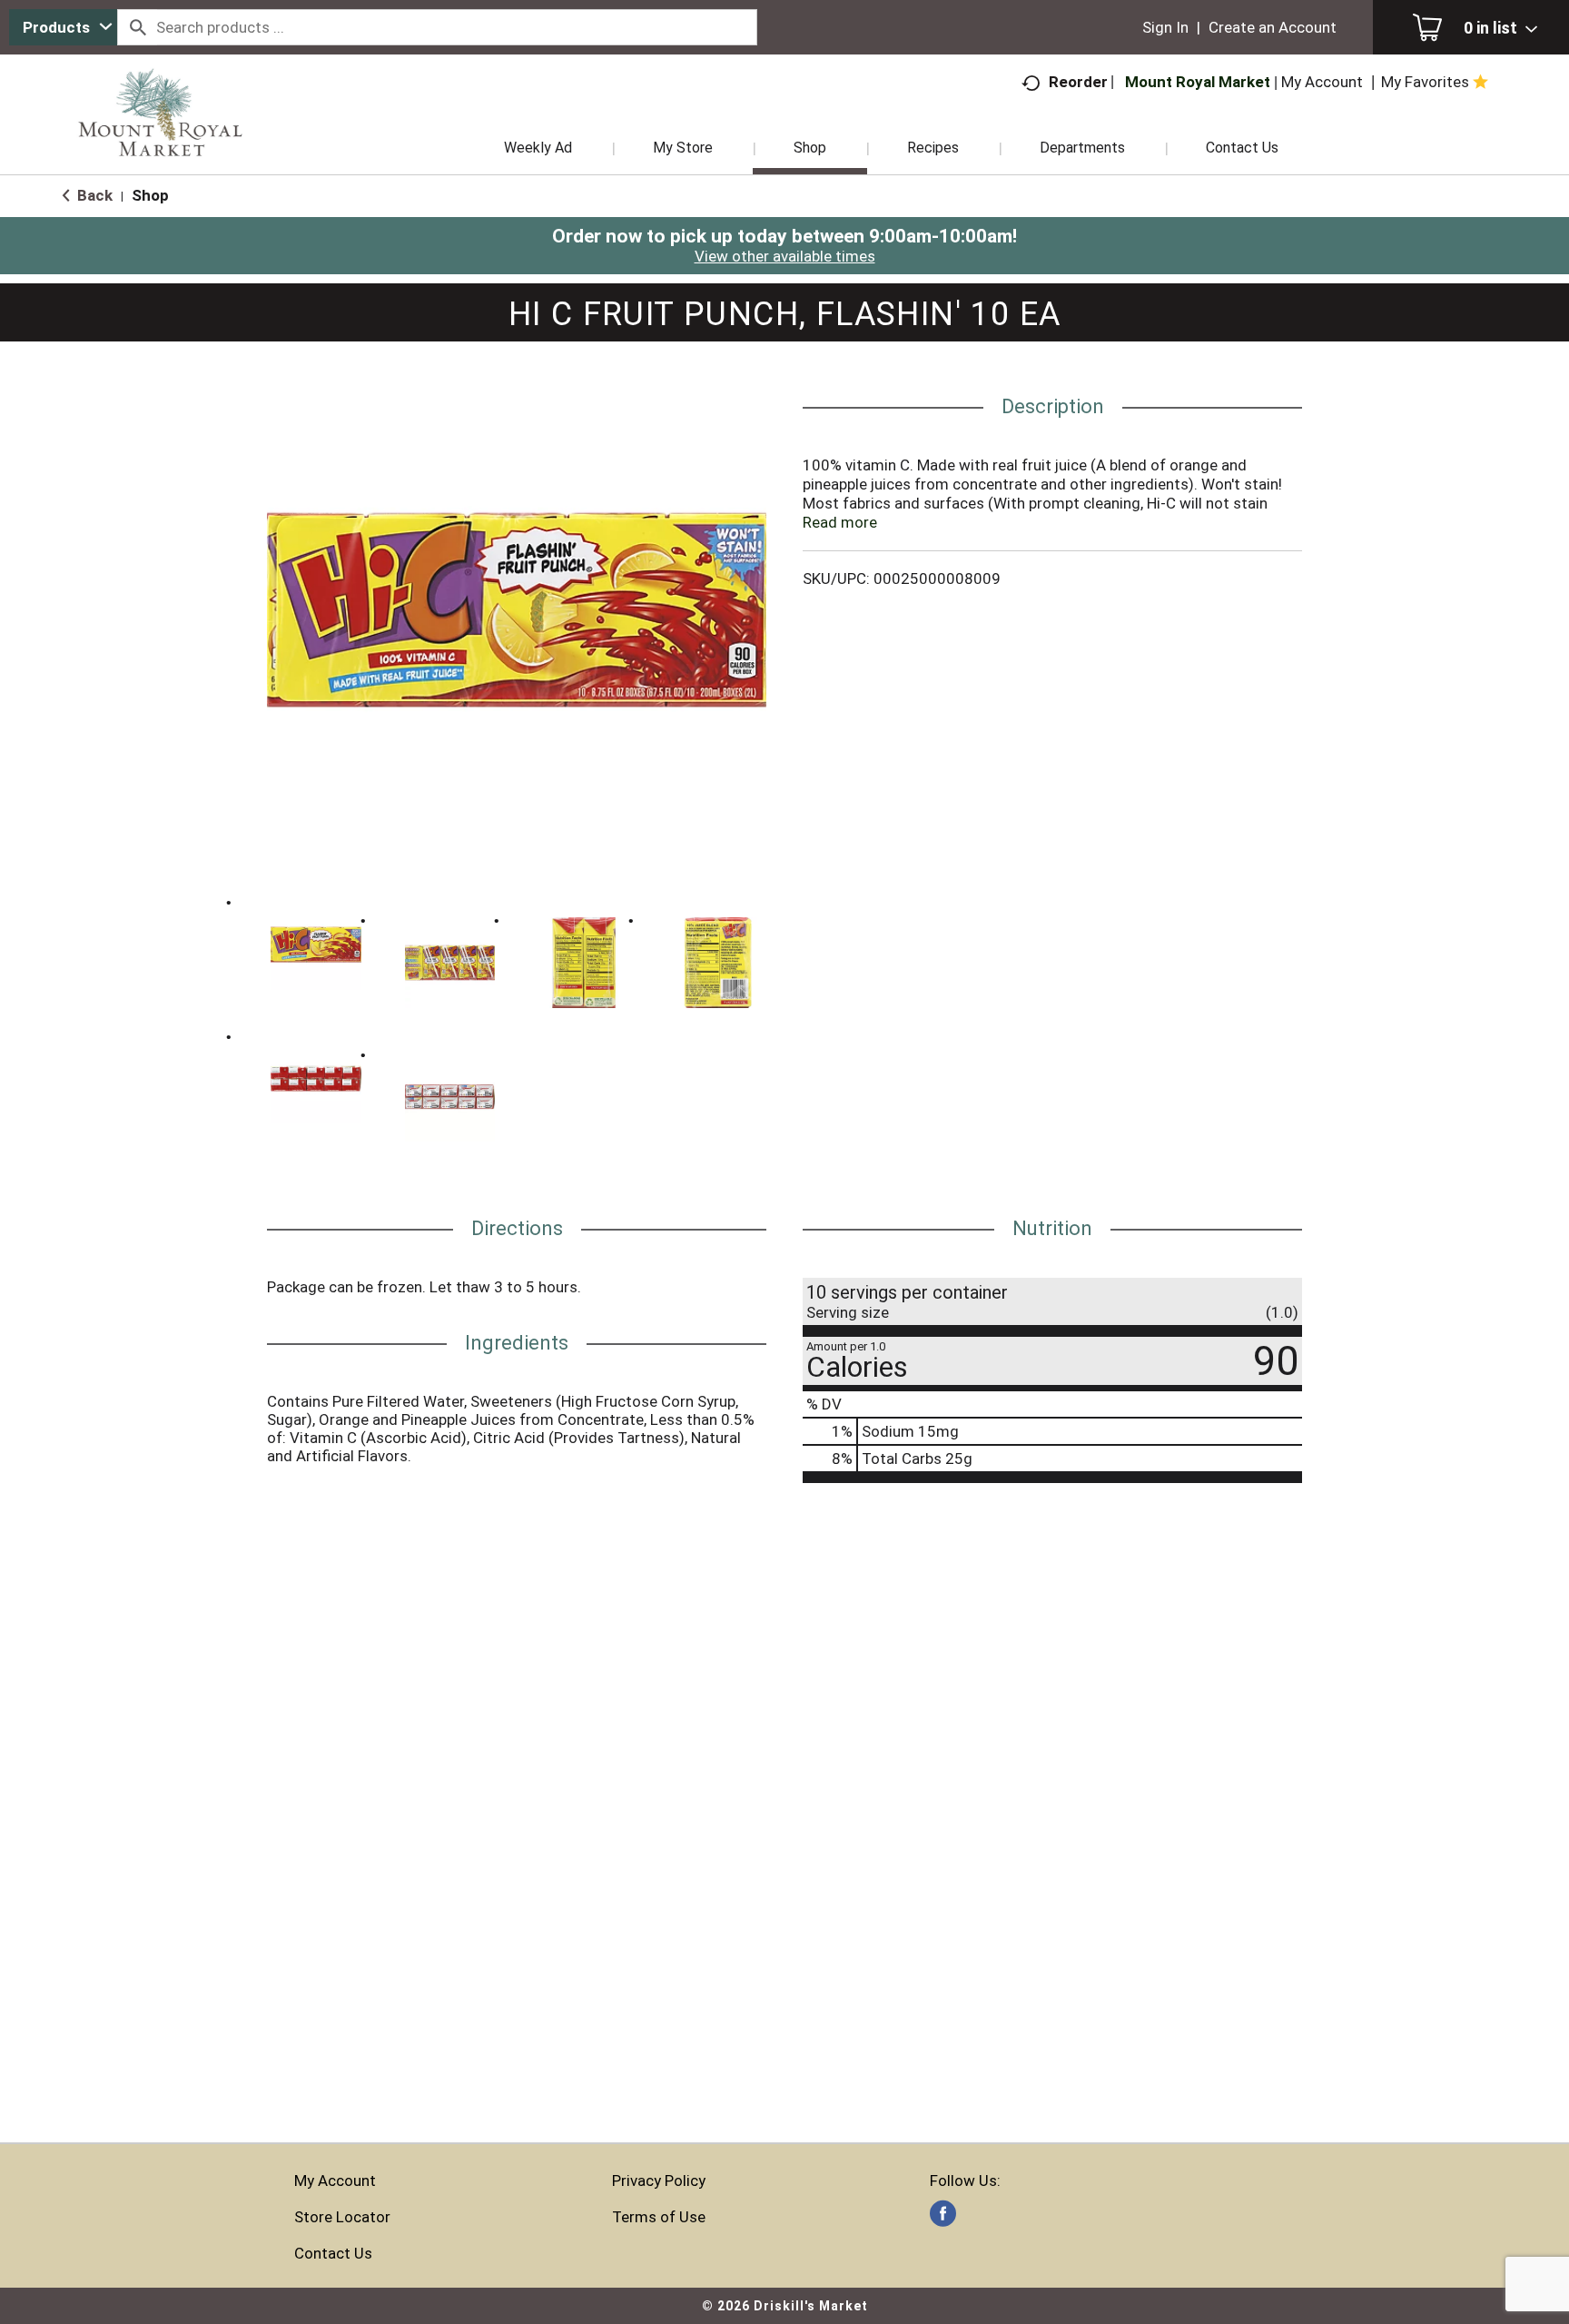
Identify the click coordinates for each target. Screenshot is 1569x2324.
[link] (943, 2214)
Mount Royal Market (1198, 82)
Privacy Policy (659, 2181)
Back (93, 195)
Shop (150, 195)
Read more (840, 522)
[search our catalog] (137, 27)
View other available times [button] (785, 256)
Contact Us (333, 2253)
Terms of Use (659, 2217)
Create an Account (1273, 27)
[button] (316, 944)
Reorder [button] (1078, 82)
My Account (335, 2181)
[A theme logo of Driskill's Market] (160, 136)
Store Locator (342, 2217)
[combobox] (63, 27)
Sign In (1165, 27)
